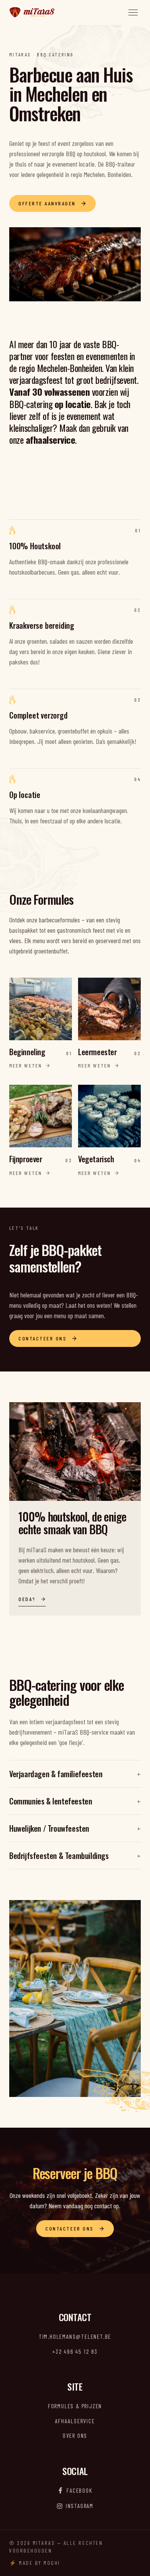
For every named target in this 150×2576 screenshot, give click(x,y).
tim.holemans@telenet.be (75, 2336)
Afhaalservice (75, 2421)
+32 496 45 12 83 (75, 2351)
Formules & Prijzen (75, 2406)
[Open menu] (133, 12)
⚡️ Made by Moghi (35, 2563)
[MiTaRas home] (32, 12)
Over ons (75, 2436)
